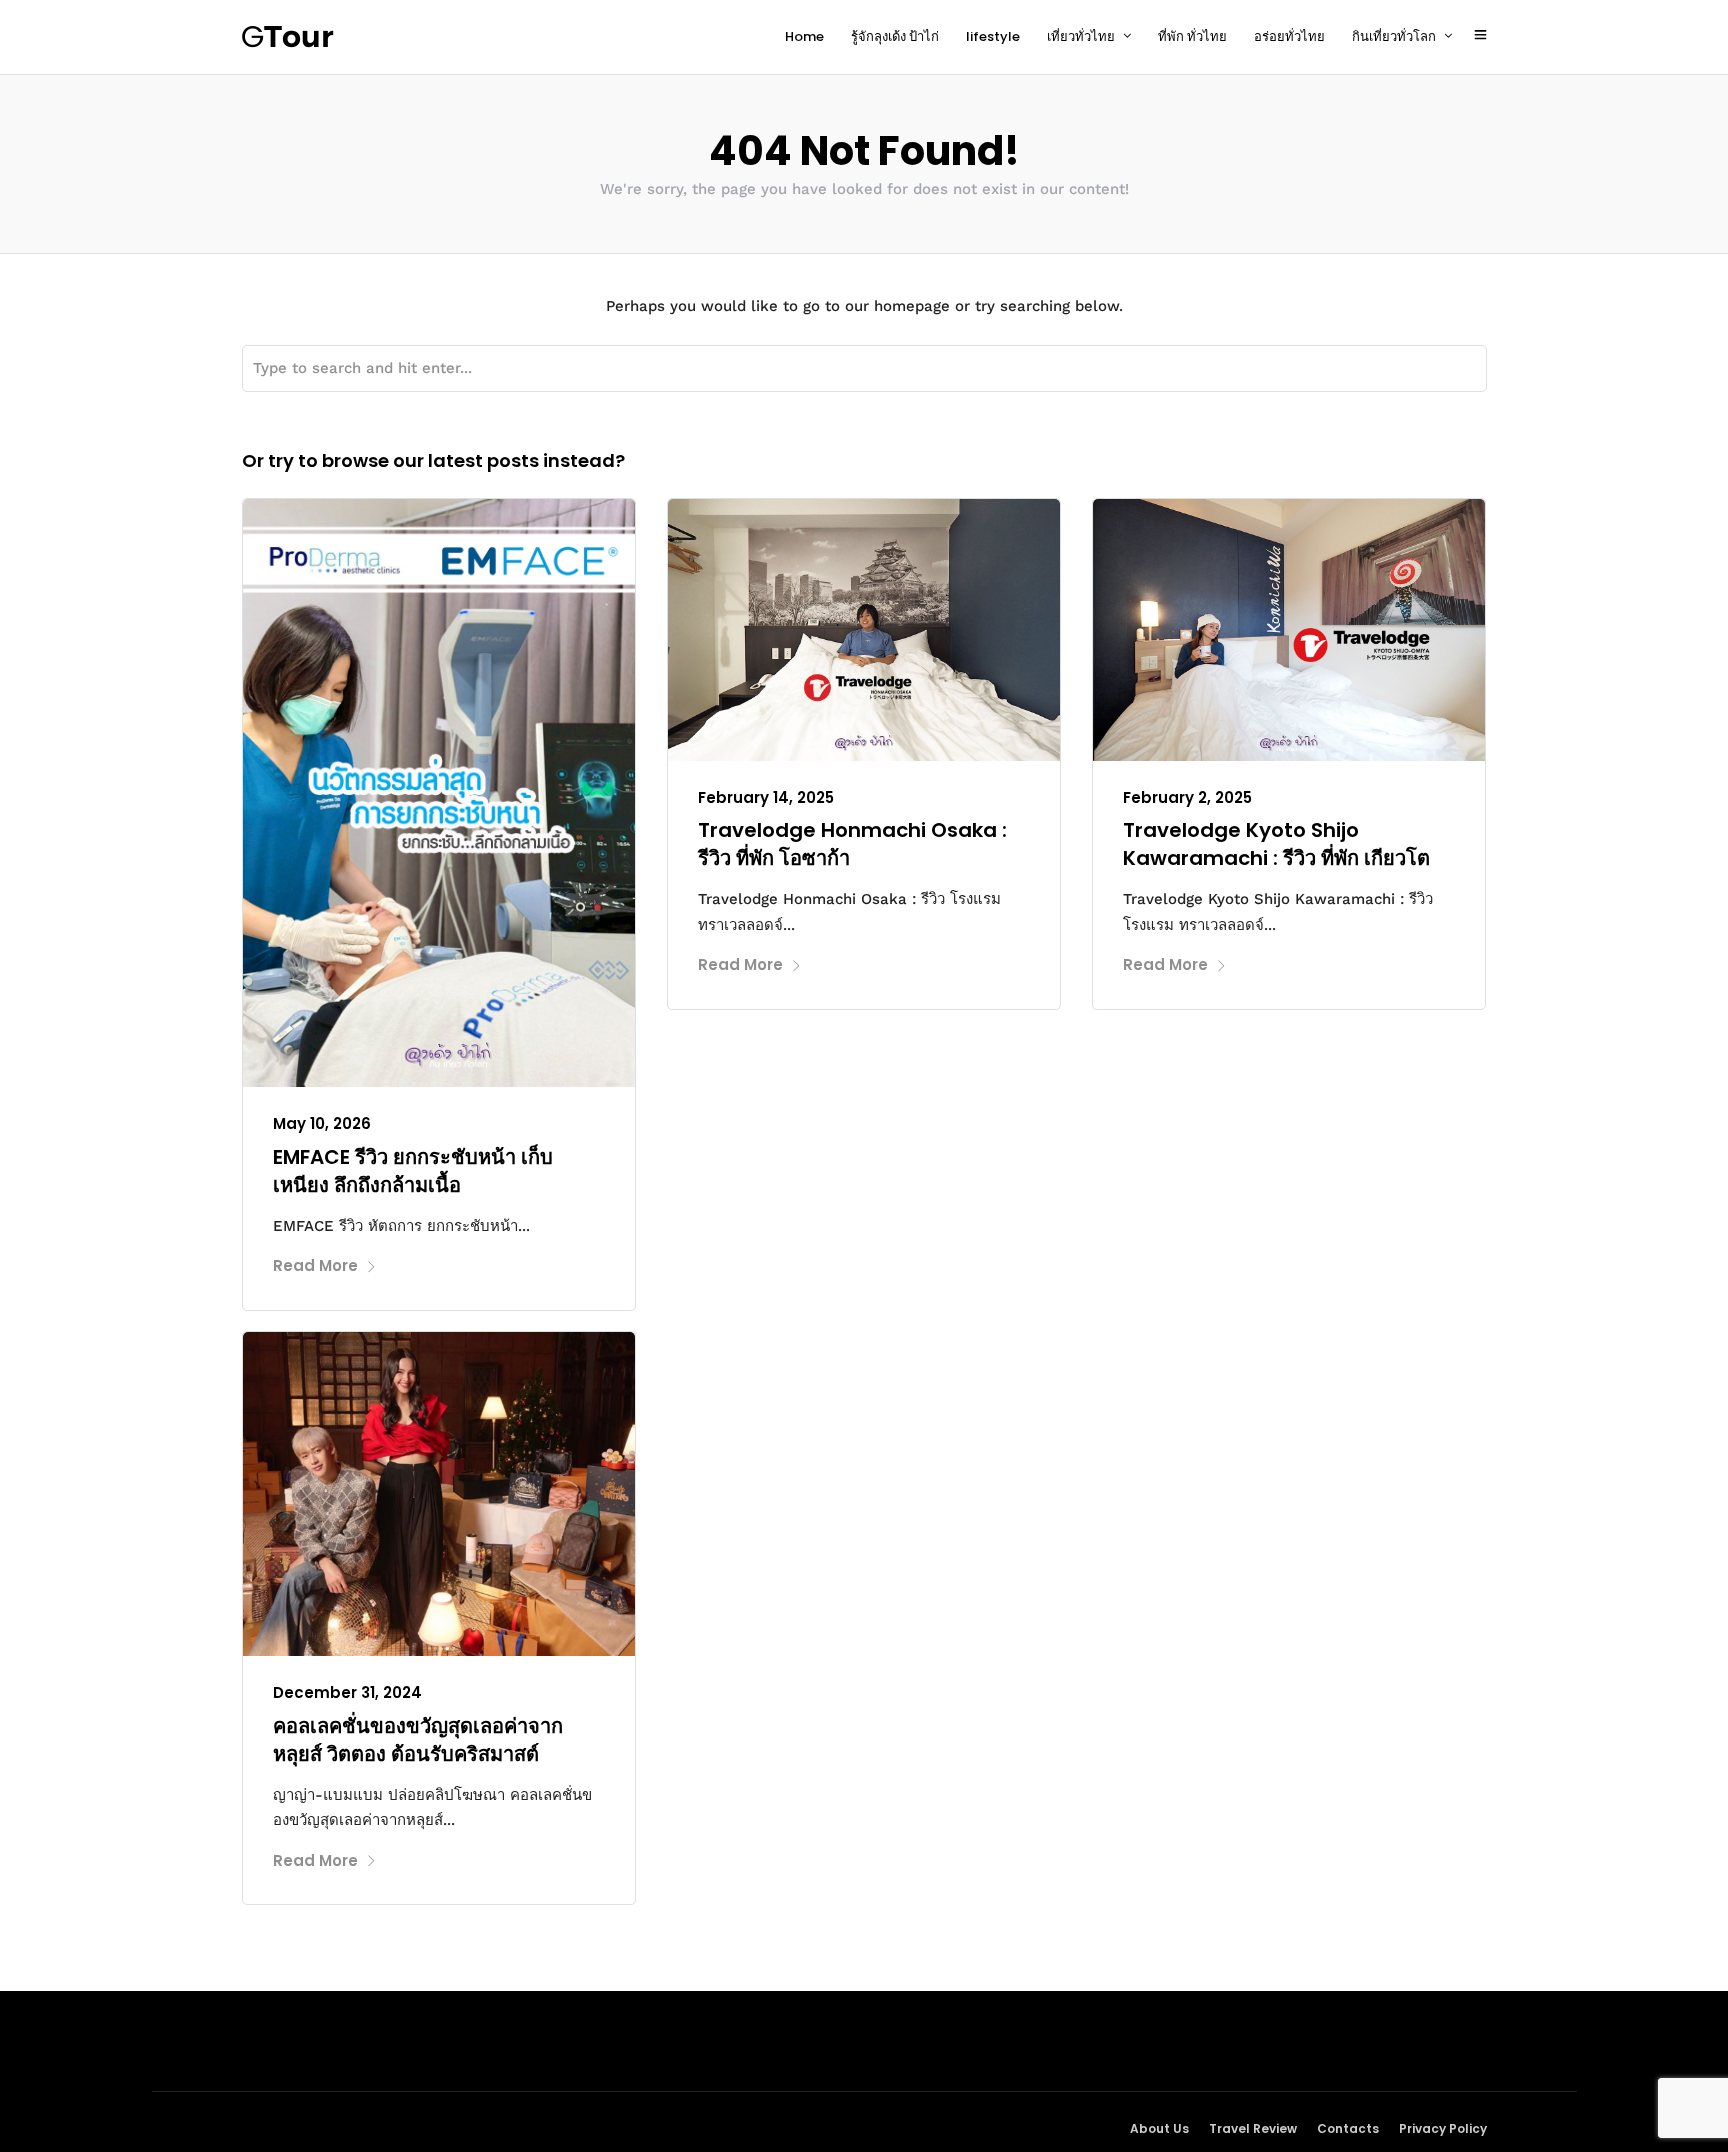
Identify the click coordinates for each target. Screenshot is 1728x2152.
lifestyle (993, 36)
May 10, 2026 (322, 1123)
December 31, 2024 (347, 1692)
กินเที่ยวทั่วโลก (1394, 36)
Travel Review (1253, 2128)
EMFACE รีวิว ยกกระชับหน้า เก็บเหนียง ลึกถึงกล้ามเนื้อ (413, 1171)
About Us (1159, 2128)
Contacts (1348, 2128)
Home (804, 36)
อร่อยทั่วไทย (1289, 36)
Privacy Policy (1443, 2128)
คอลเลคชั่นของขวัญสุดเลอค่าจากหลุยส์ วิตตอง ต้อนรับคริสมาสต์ (418, 1740)
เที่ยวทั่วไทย (1081, 36)
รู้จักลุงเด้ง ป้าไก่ (895, 36)
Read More (315, 1265)
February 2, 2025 (1187, 797)
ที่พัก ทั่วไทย (1192, 36)
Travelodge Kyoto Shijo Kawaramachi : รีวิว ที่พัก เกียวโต (1276, 844)
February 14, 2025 (766, 797)
